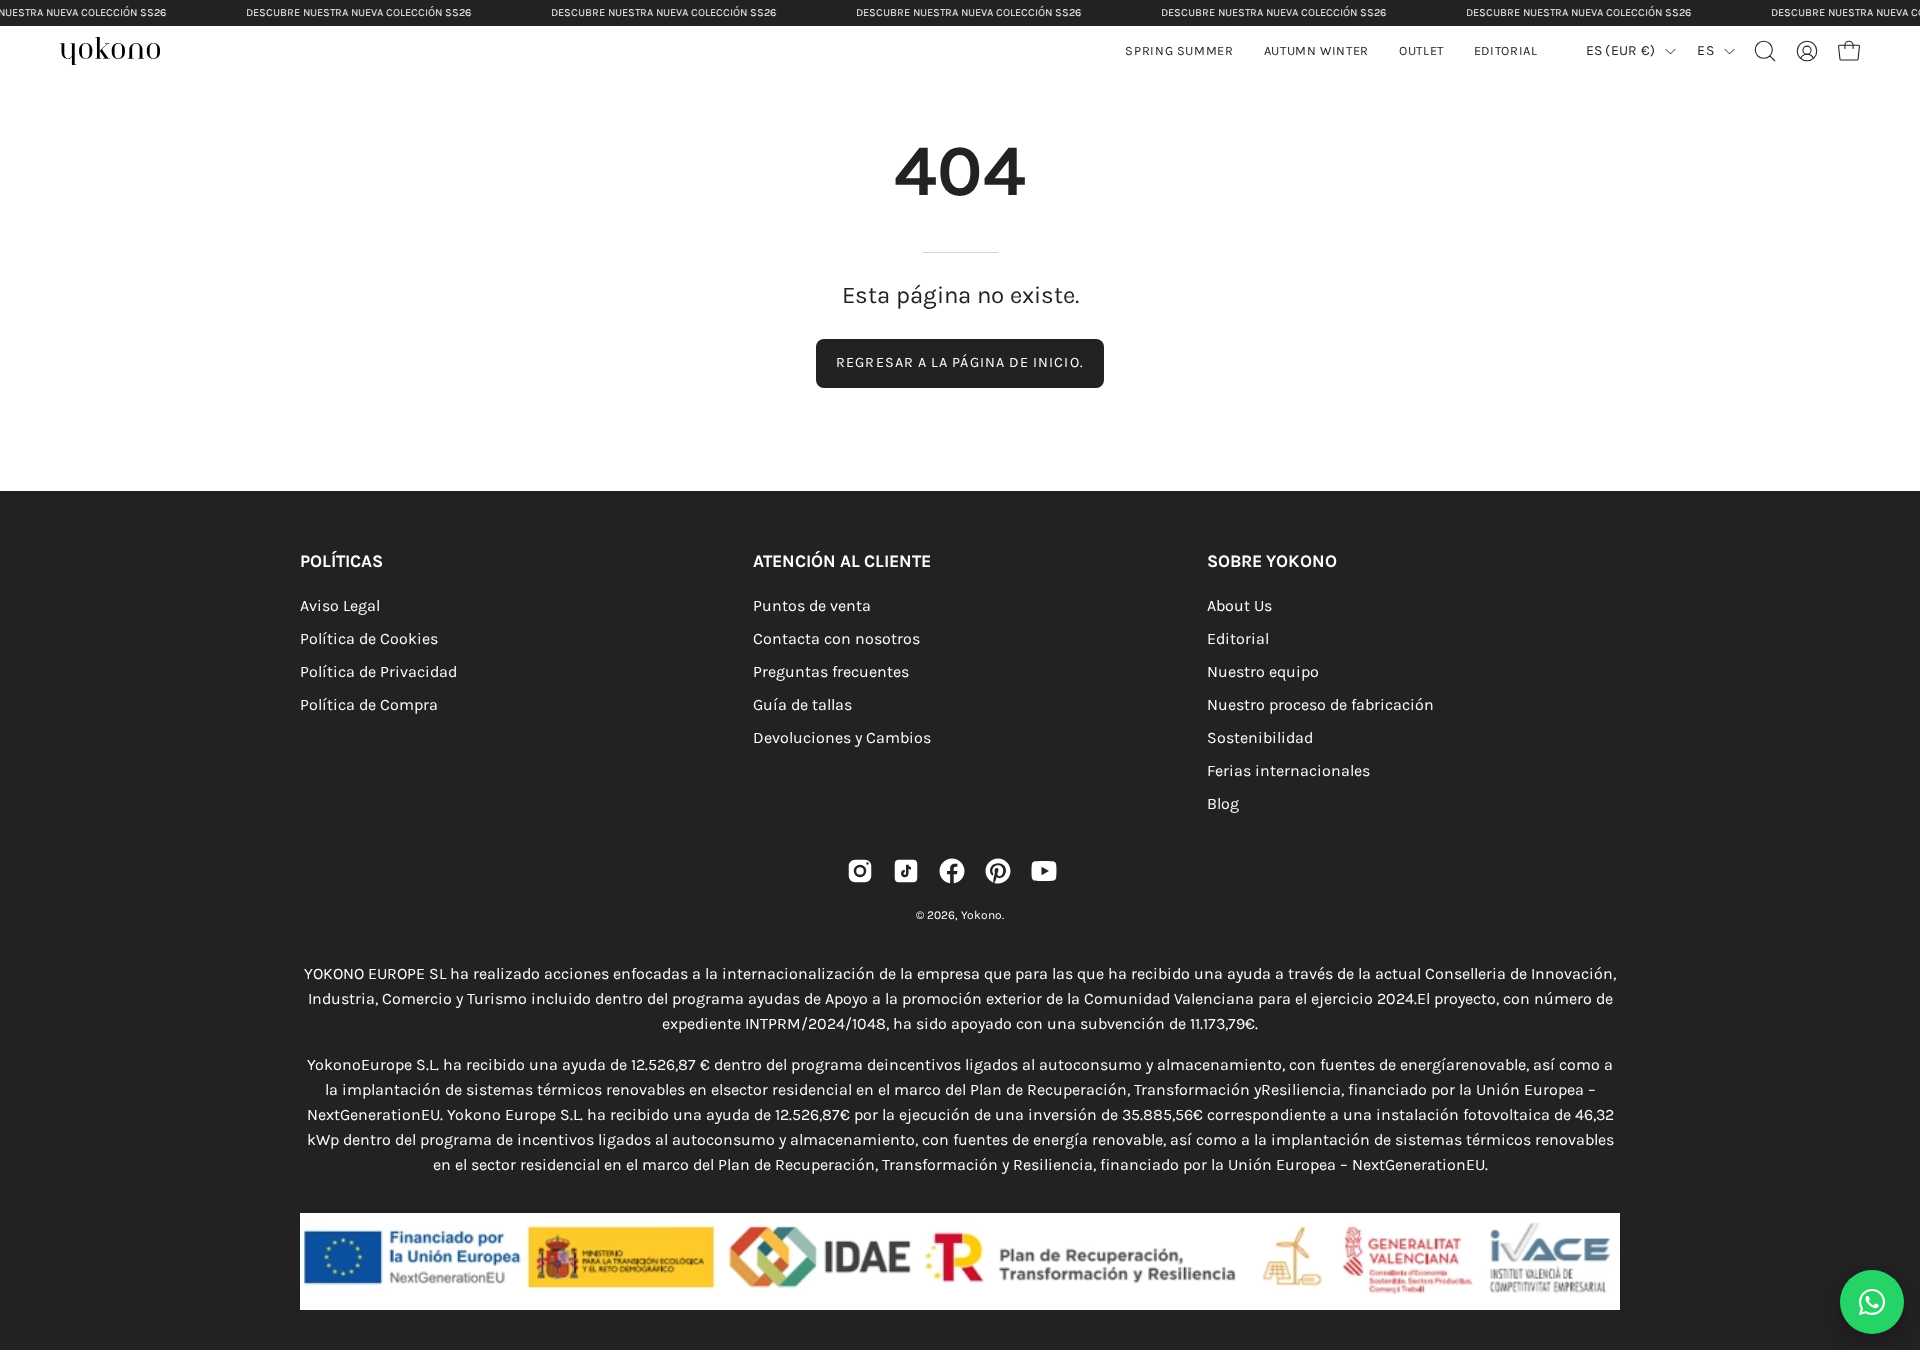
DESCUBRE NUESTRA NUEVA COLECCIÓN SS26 (358, 12)
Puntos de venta (812, 605)
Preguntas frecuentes (831, 671)
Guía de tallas (802, 704)
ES (1705, 50)
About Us (1239, 605)
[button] (1316, 51)
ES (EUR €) (1621, 50)
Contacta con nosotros (836, 638)
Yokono (981, 915)
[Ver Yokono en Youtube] (1044, 871)
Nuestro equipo (1263, 671)
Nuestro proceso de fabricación (1320, 704)
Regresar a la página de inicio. (959, 362)
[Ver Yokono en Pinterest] (998, 871)
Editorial (1238, 638)
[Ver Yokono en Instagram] (860, 871)
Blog (1223, 803)
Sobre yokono (1272, 561)
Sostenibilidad (1260, 737)
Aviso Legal (340, 605)
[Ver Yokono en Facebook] (952, 871)
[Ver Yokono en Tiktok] (906, 871)
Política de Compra (369, 704)
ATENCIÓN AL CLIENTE (842, 561)
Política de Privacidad (378, 671)
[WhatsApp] (1872, 1302)
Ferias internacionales (1288, 770)
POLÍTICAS (341, 561)
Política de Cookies (369, 638)
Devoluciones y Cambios (842, 737)
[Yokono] (120, 53)
